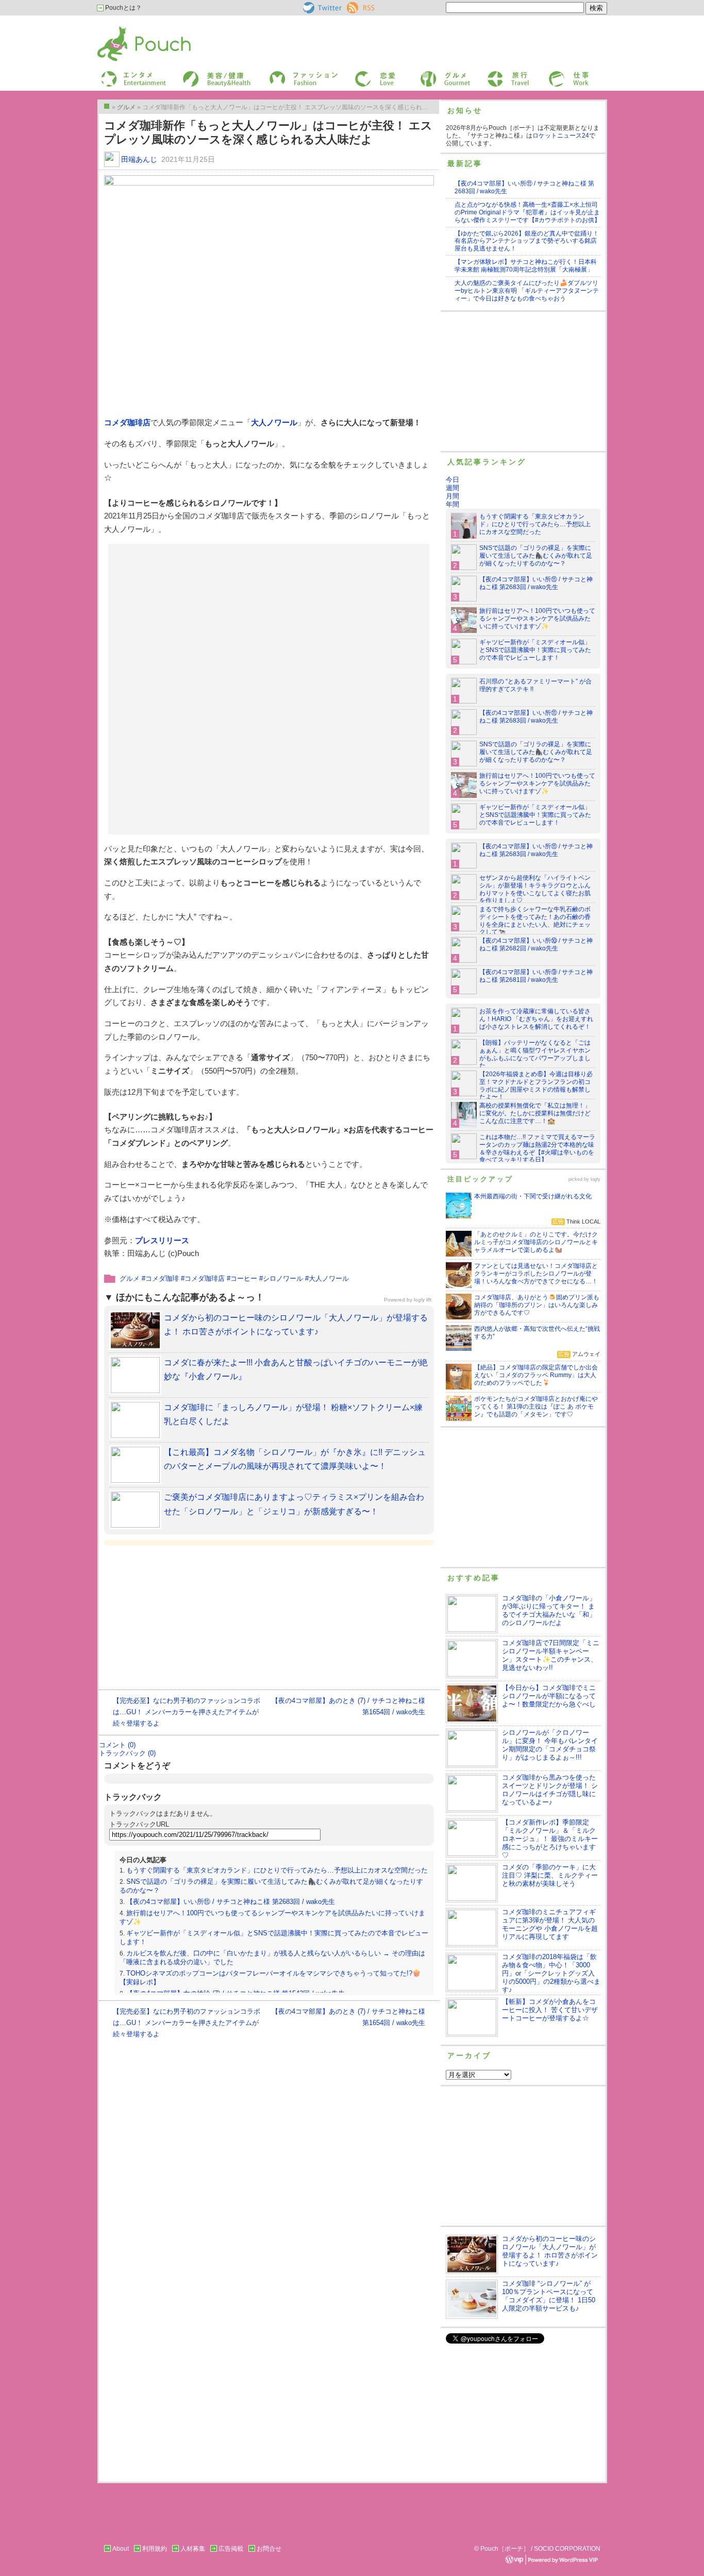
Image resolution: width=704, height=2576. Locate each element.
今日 (452, 480)
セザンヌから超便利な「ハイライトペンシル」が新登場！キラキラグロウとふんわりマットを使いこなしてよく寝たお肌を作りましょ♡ (535, 889)
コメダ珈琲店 (127, 422)
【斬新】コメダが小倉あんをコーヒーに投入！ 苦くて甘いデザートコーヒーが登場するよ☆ (550, 2010)
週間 (452, 488)
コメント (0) (117, 1745)
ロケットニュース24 (561, 136)
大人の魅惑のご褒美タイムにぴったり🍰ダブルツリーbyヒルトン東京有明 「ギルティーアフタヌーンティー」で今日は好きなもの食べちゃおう (527, 291)
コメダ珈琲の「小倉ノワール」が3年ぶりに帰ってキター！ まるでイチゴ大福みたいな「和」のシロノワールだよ (549, 1610)
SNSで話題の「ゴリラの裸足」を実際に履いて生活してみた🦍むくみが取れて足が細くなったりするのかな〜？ (536, 556)
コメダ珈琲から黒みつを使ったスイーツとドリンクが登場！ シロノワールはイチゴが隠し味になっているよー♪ (550, 1790)
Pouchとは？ (123, 8)
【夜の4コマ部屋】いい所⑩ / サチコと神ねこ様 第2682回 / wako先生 (536, 944)
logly (596, 1179)
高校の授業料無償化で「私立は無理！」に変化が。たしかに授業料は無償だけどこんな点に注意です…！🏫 (535, 1113)
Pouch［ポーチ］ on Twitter (321, 8)
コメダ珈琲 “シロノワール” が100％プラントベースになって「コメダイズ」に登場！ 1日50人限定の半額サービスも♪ (549, 2296)
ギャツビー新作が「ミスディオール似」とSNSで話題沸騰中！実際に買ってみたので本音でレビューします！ (535, 650)
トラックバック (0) (127, 1753)
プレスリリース (162, 1240)
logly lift (423, 1300)
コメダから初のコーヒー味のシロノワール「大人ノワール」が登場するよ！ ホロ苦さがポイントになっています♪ (550, 2251)
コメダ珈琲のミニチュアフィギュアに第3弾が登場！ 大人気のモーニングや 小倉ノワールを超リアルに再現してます (550, 1924)
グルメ (429, 74)
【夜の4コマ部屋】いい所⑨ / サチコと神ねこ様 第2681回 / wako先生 (536, 976)
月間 (452, 496)
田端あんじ (139, 159)
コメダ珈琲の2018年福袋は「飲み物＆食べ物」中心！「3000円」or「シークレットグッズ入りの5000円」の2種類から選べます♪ (551, 1973)
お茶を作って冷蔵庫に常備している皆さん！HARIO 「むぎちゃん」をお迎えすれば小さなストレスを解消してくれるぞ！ (536, 1019)
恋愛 (360, 74)
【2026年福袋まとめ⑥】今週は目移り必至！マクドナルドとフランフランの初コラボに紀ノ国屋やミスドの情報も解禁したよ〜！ (536, 1086)
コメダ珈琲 (162, 1278)
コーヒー (244, 1278)
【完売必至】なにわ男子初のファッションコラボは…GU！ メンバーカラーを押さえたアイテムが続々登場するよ (187, 1712)
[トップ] (107, 106)
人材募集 (193, 2549)
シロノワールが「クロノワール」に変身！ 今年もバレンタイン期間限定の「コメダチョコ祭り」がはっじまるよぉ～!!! (550, 1745)
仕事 (554, 74)
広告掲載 (231, 2549)
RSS (353, 6)
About (121, 2549)
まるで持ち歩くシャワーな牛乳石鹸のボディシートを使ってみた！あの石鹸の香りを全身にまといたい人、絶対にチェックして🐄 (535, 921)
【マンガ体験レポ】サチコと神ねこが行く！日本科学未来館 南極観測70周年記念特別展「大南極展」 (526, 266)
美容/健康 (195, 74)
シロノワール (283, 1278)
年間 (452, 504)
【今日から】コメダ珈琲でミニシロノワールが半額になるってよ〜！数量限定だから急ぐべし (549, 1696)
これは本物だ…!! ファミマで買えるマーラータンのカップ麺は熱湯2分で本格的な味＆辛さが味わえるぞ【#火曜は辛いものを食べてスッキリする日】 (537, 1149)
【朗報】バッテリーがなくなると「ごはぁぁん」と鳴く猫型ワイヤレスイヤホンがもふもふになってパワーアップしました (535, 1054)
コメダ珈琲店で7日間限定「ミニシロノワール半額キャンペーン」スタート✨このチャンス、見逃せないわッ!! (551, 1655)
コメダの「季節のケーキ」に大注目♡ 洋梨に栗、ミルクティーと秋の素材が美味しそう (550, 1875)
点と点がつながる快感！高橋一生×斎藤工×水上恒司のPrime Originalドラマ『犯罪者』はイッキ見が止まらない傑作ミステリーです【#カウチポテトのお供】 (527, 212)
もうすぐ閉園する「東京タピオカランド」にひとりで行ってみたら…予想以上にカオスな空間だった (277, 1870)
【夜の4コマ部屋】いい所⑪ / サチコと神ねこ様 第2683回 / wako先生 (231, 1902)
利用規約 (155, 2549)
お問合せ (269, 2549)
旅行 (493, 74)
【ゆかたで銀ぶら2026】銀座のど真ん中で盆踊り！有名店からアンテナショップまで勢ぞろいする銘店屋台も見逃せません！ (527, 241)
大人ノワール (274, 422)
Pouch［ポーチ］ (124, 29)
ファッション (287, 74)
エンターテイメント (130, 74)
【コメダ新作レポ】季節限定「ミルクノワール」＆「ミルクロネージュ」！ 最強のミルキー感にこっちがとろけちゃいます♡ (550, 1839)
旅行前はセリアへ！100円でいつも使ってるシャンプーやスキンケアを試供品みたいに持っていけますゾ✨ (537, 618)
